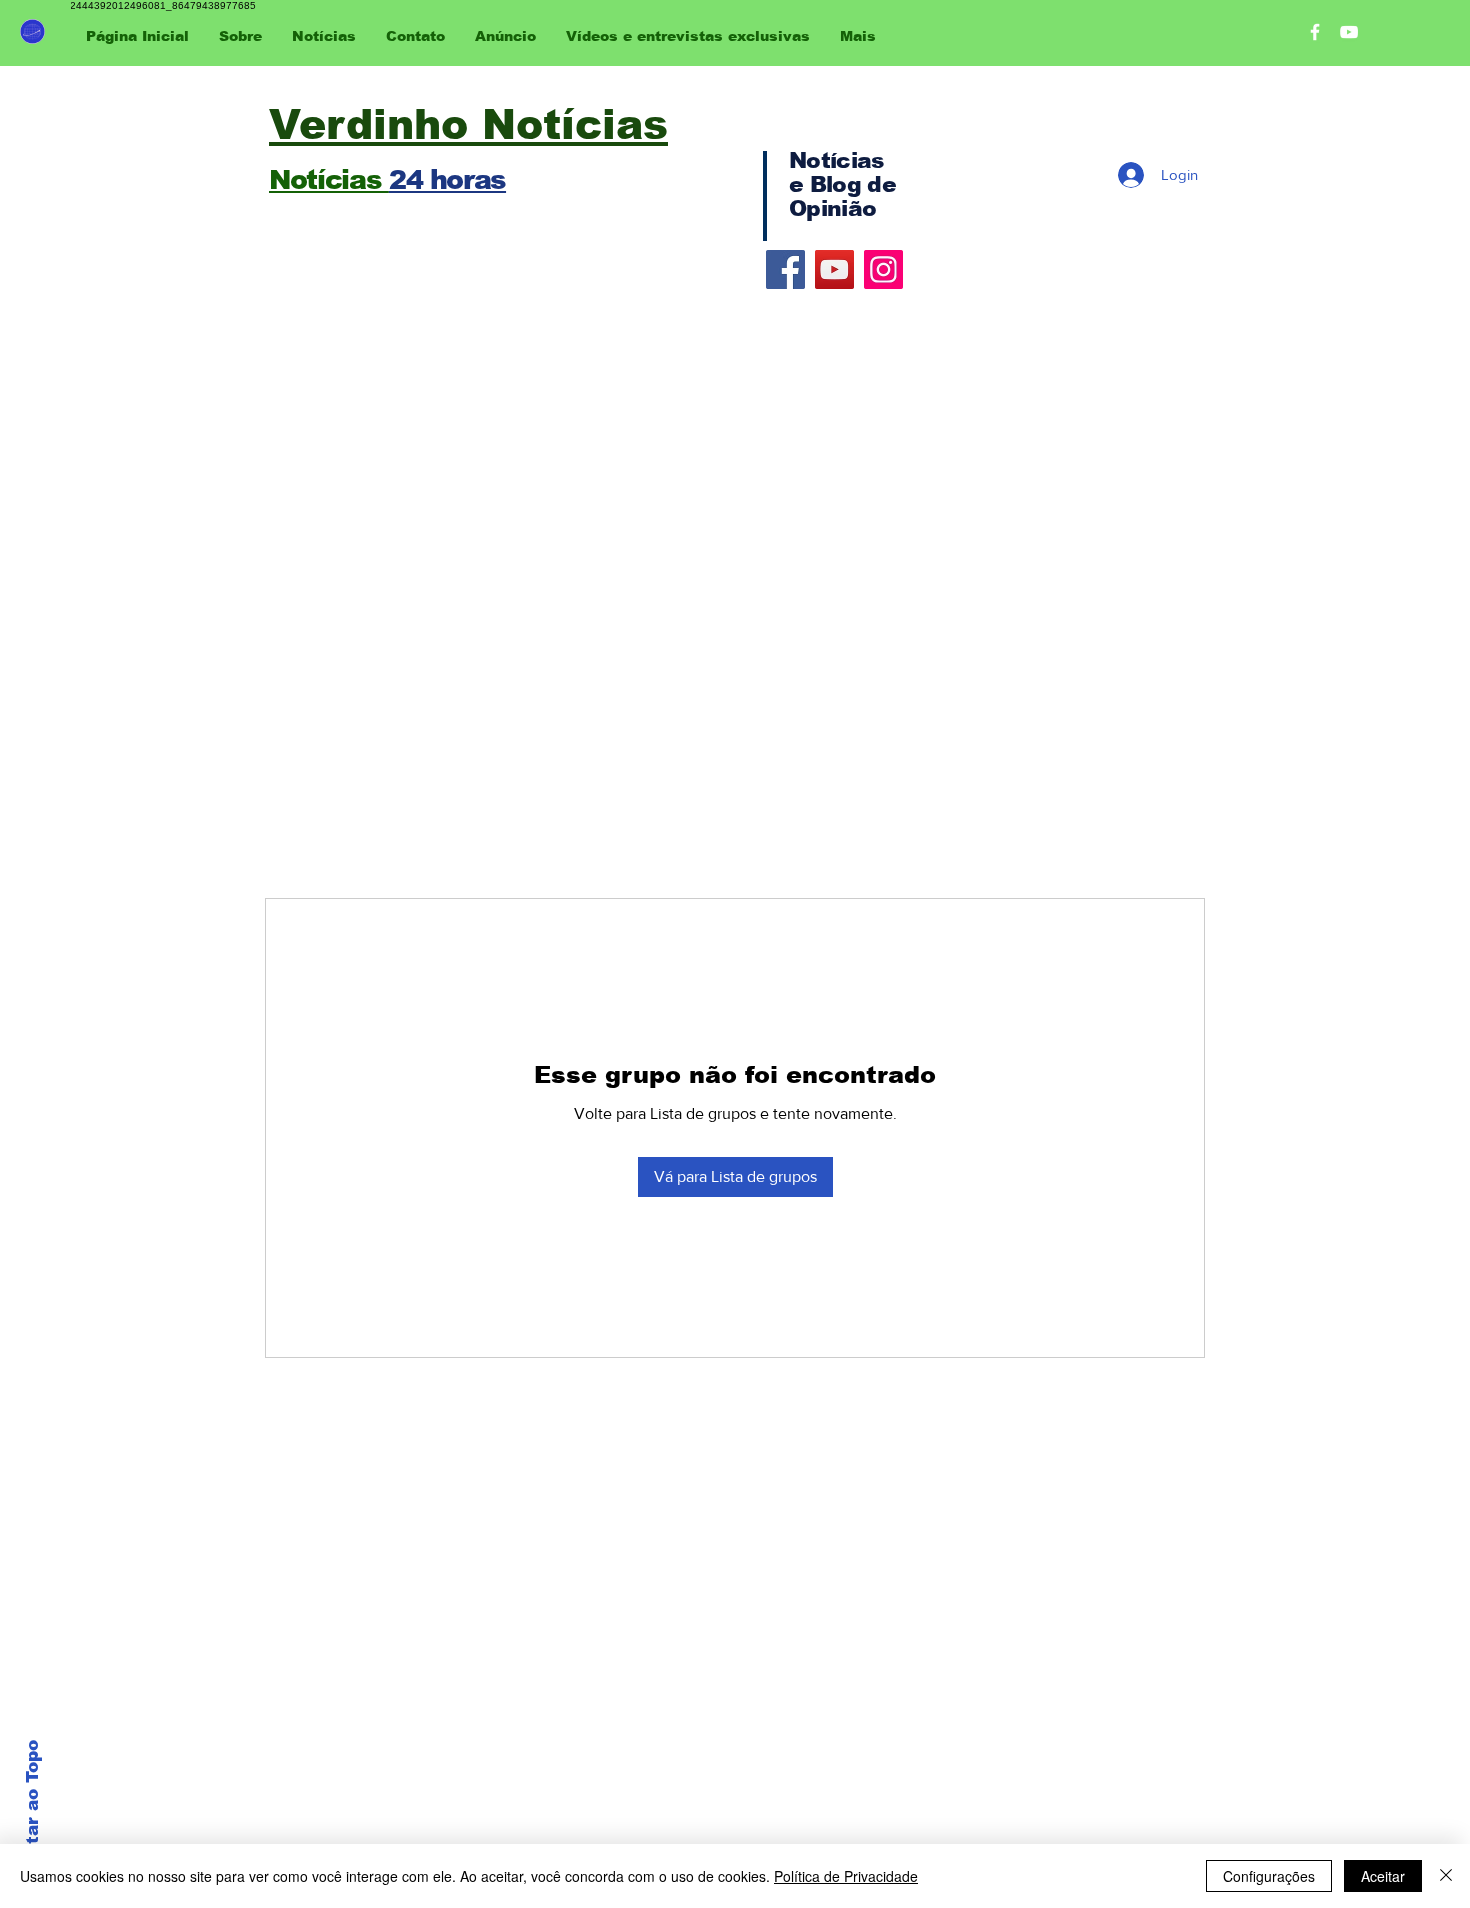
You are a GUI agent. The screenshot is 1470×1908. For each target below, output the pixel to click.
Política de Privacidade (846, 1876)
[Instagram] (883, 269)
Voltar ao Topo (32, 1807)
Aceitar (1383, 1876)
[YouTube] (834, 269)
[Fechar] (1446, 1876)
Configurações (1269, 1876)
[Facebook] (785, 269)
